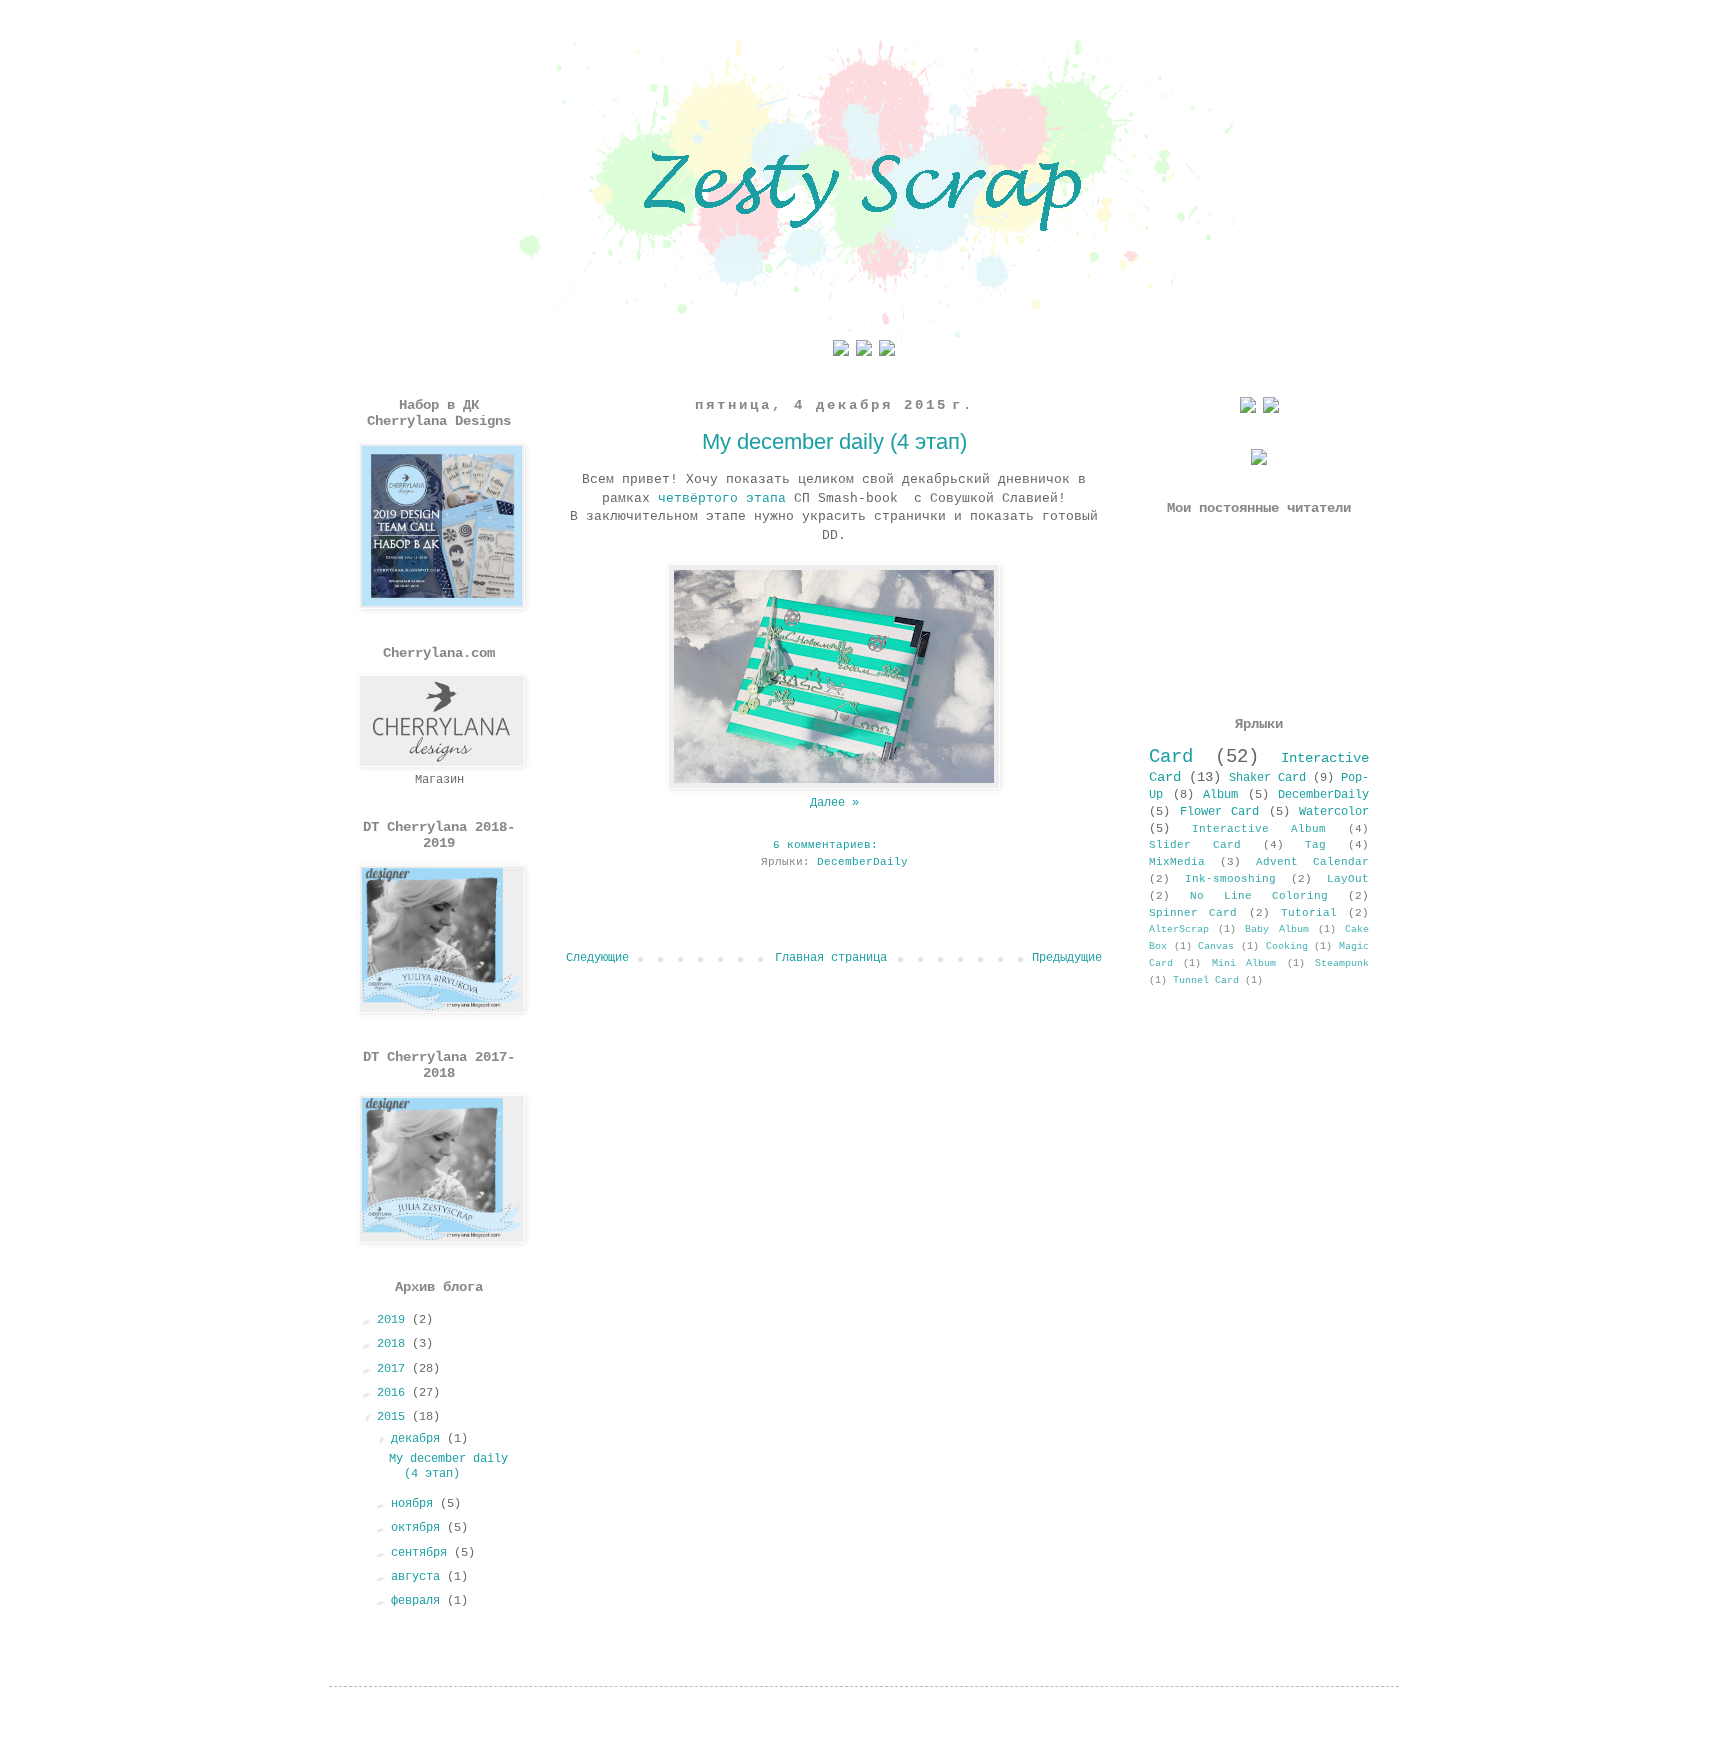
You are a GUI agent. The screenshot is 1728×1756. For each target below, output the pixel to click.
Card (1171, 757)
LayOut (1348, 879)
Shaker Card (1267, 778)
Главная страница (831, 958)
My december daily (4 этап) (834, 441)
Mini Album (1244, 963)
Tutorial (1309, 913)
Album (1220, 795)
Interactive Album (1259, 829)
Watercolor (1334, 812)
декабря (419, 1439)
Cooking (1287, 946)
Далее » (834, 803)
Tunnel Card (1206, 980)
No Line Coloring (1259, 896)
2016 (394, 1393)
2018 (394, 1344)
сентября (422, 1553)
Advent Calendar (1312, 862)
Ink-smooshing (1230, 879)
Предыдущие (1067, 958)
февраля (419, 1601)
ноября (415, 1504)
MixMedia (1177, 862)
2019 (394, 1320)
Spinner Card (1193, 913)
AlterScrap (1179, 929)
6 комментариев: (829, 845)
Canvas (1216, 946)
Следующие (597, 958)
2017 (394, 1369)
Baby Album (1276, 929)
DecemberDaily (862, 862)
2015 (394, 1417)
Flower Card (1220, 812)
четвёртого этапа (722, 498)
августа (419, 1577)
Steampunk (1342, 963)
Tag (1315, 845)
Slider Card (1195, 845)
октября (419, 1528)
